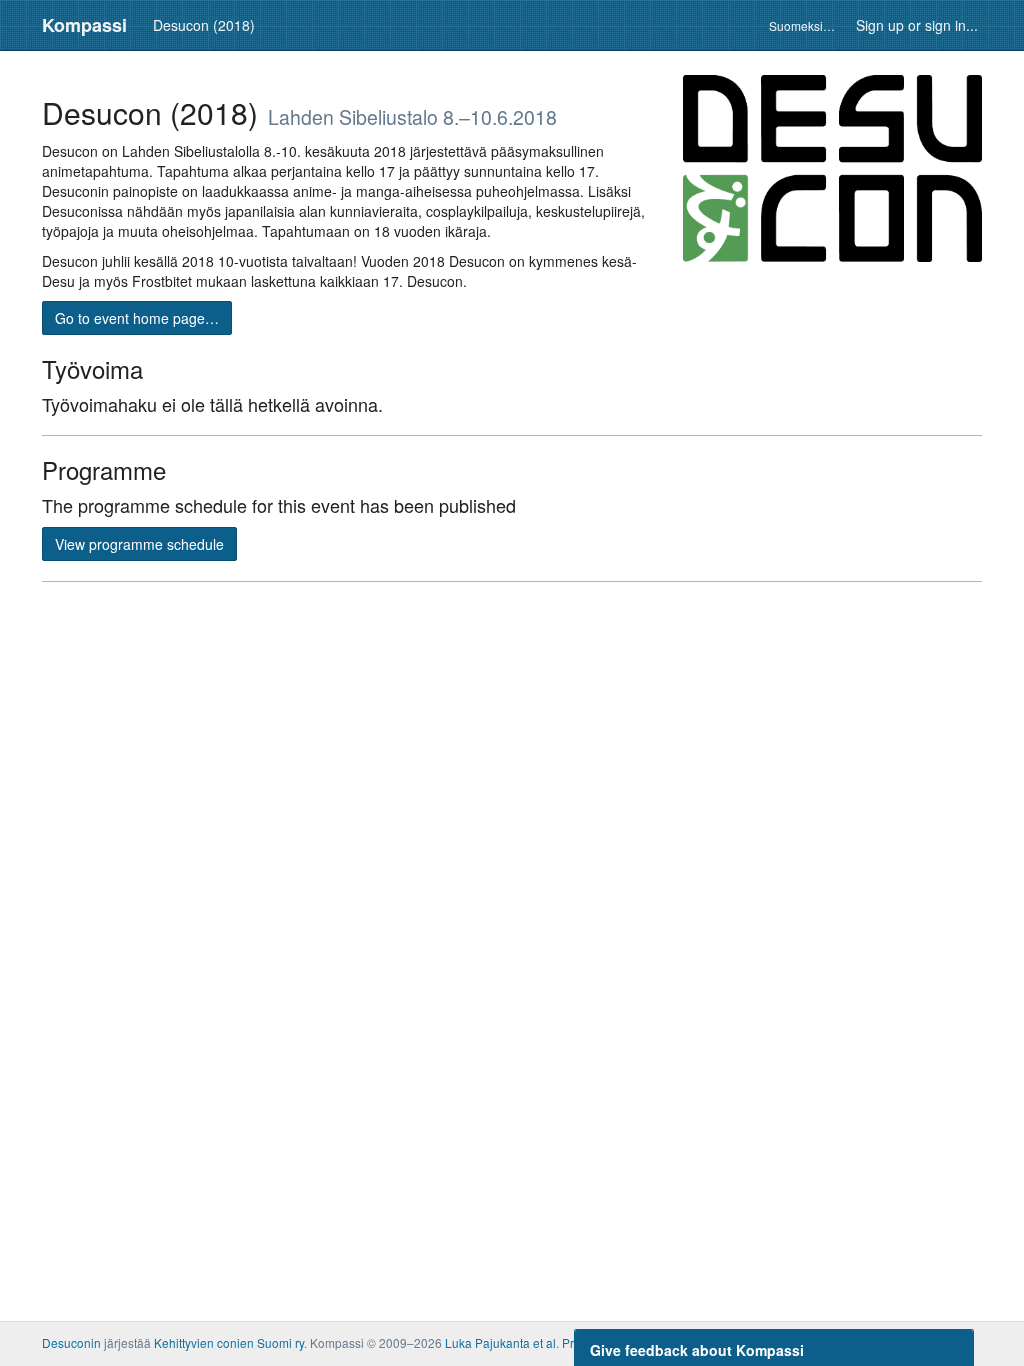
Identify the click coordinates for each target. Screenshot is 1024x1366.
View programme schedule (139, 544)
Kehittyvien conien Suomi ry (229, 1342)
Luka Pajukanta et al (500, 1342)
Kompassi (84, 25)
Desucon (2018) (204, 25)
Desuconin (71, 1342)
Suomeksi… (802, 25)
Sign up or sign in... (917, 25)
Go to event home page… (137, 318)
